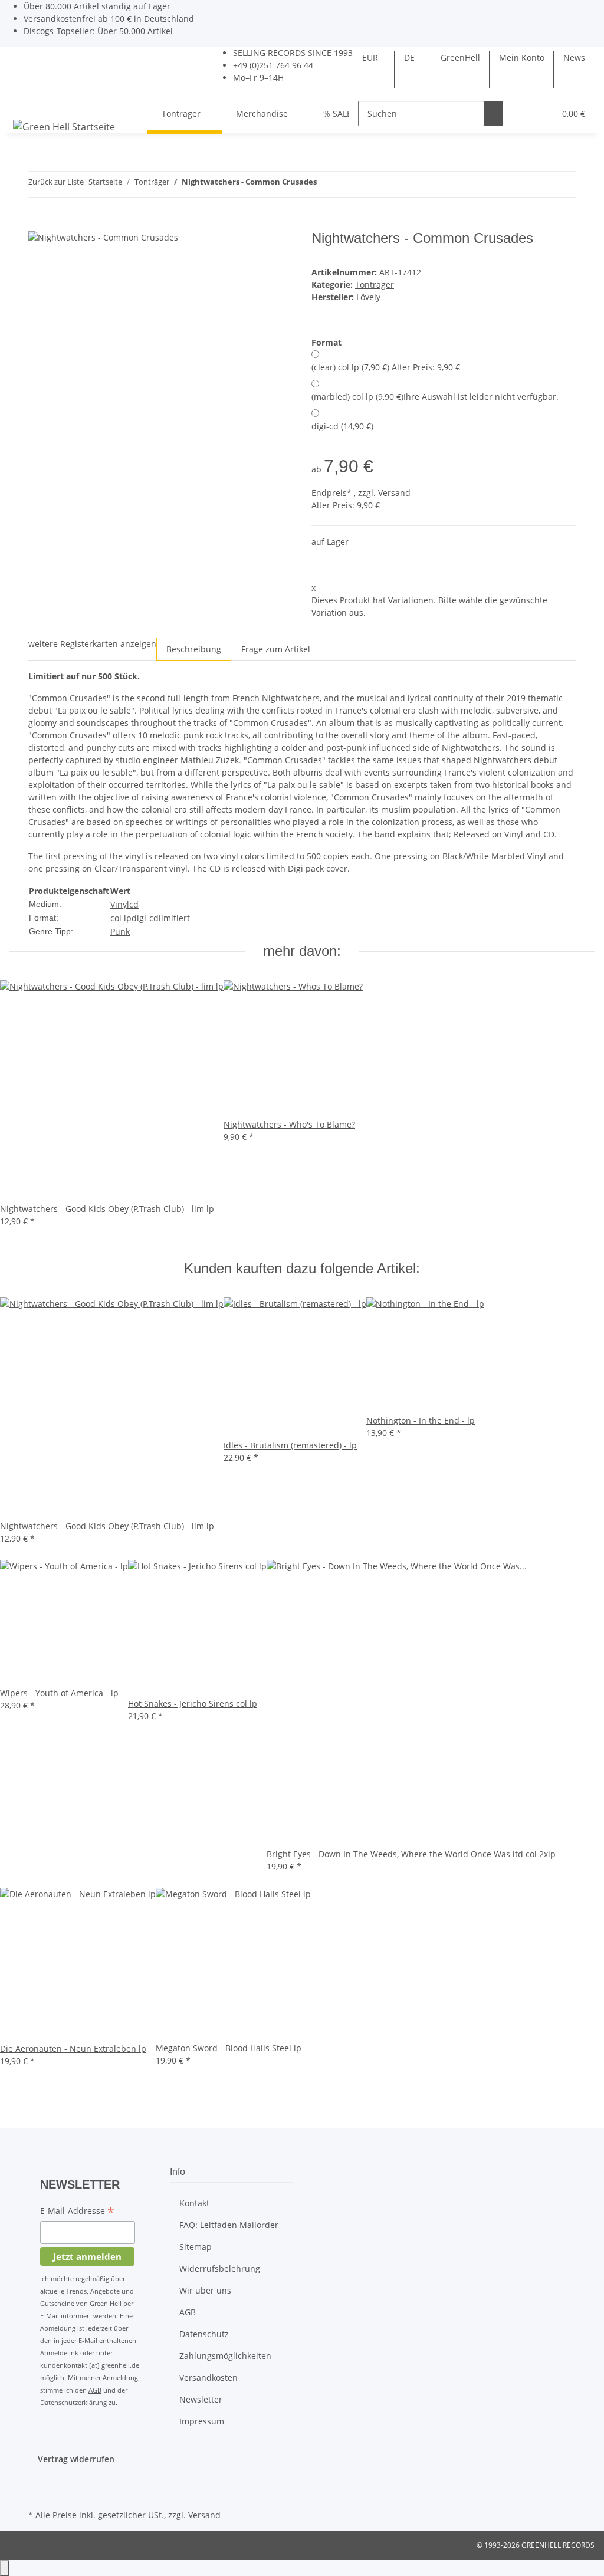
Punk (120, 931)
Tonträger (375, 285)
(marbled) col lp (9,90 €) (435, 397)
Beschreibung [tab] (194, 649)
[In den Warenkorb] (38, 224)
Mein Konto (522, 57)
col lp (121, 918)
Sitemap (196, 2247)
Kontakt (194, 2203)
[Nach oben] (5, 2568)
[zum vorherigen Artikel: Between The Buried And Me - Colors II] (326, 184)
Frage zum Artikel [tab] (276, 649)
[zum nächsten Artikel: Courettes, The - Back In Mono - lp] (347, 184)
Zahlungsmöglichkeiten (225, 2356)
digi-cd (145, 918)
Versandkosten (209, 2378)
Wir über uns (205, 2290)
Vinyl (120, 904)
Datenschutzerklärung (73, 2402)
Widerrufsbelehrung (220, 2268)
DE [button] (411, 57)
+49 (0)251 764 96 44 (273, 65)
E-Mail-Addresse (77, 2212)
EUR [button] (371, 57)
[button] (522, 114)
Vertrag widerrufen (76, 2459)
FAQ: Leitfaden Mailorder (229, 2225)
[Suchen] (494, 114)
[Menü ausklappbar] (24, 103)
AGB (95, 2390)
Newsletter (201, 2399)
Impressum (202, 2421)
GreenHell (460, 57)
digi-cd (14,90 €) (342, 426)
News (574, 57)
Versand (394, 493)
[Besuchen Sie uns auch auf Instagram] (38, 2493)
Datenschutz (204, 2334)
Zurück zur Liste (56, 182)
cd (134, 904)
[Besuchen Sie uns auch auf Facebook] (38, 2479)
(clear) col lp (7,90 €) (386, 367)
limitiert (174, 918)
